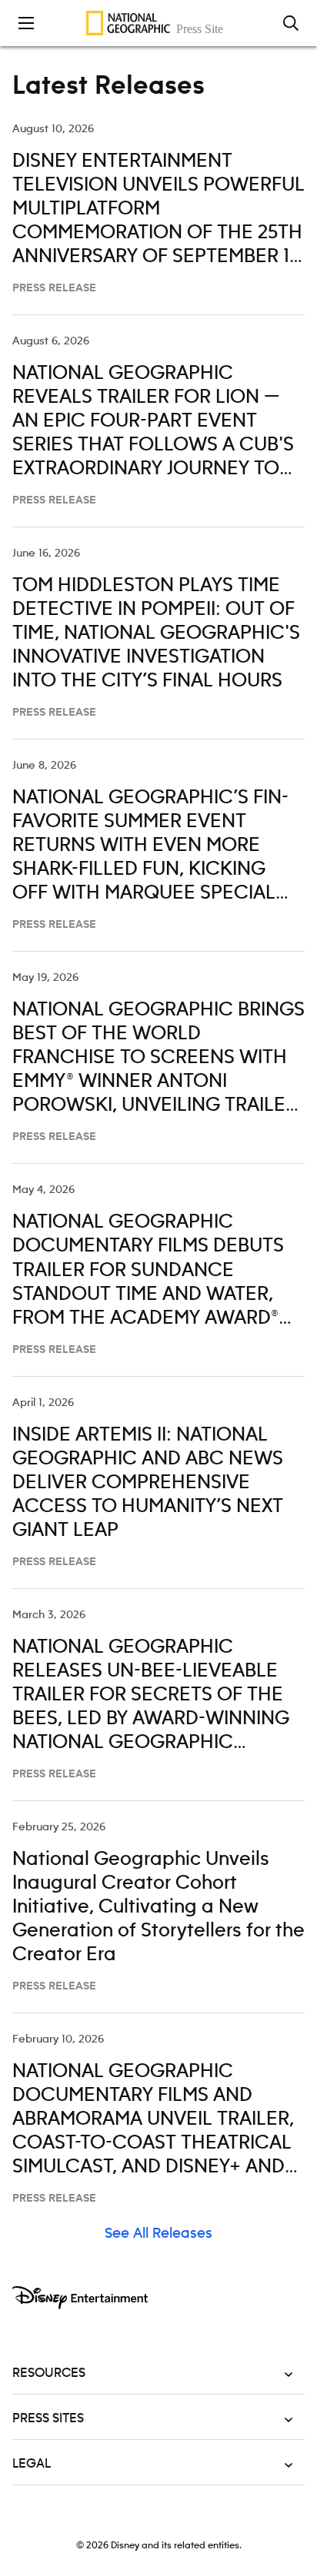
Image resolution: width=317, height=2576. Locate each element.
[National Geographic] (158, 23)
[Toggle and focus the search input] (291, 23)
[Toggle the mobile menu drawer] (26, 23)
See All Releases (158, 2234)
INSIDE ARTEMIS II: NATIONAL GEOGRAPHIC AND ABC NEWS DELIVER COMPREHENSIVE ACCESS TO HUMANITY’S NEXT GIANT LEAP (148, 1483)
